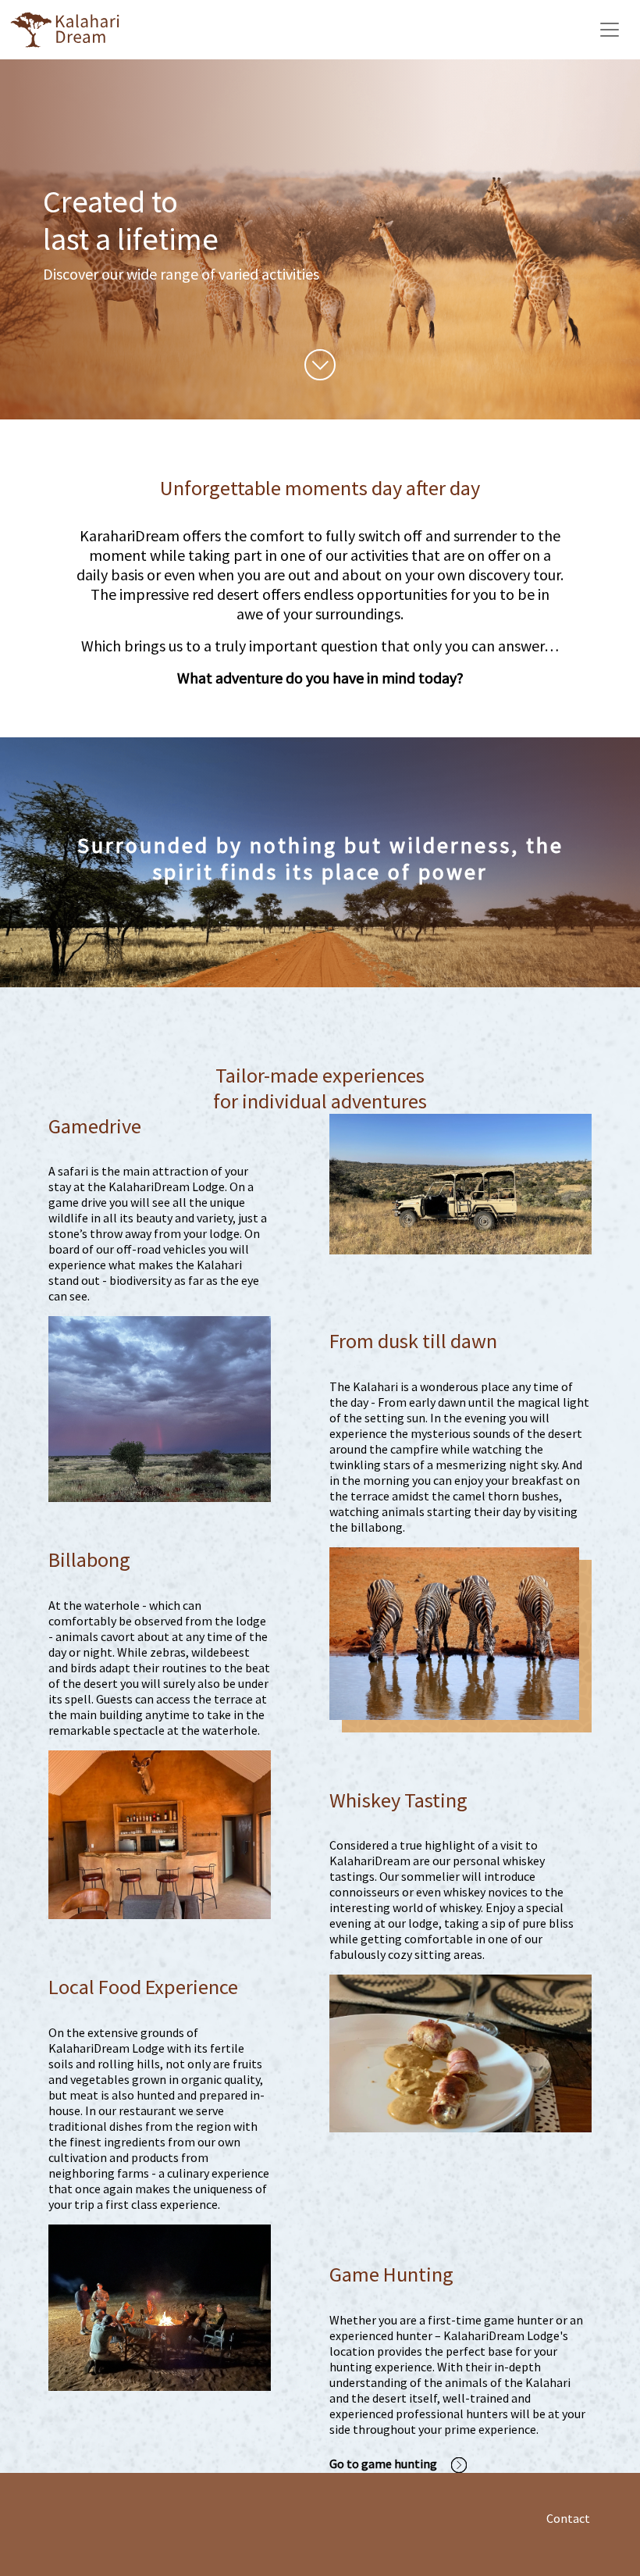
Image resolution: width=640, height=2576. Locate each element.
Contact (568, 2518)
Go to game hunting (384, 2464)
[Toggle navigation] (610, 30)
